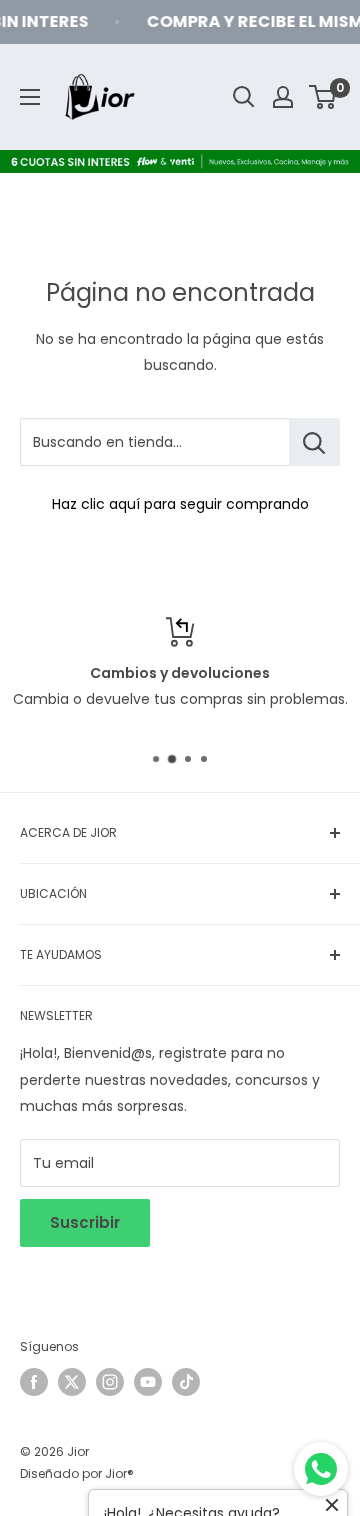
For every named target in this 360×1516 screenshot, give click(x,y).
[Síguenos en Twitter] (72, 1382)
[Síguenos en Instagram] (110, 1382)
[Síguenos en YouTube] (148, 1382)
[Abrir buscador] (244, 97)
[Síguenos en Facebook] (34, 1382)
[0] (323, 97)
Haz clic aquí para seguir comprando (180, 504)
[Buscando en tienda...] (314, 442)
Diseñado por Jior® (77, 1473)
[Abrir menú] (30, 97)
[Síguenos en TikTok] (186, 1382)
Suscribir (85, 1222)
